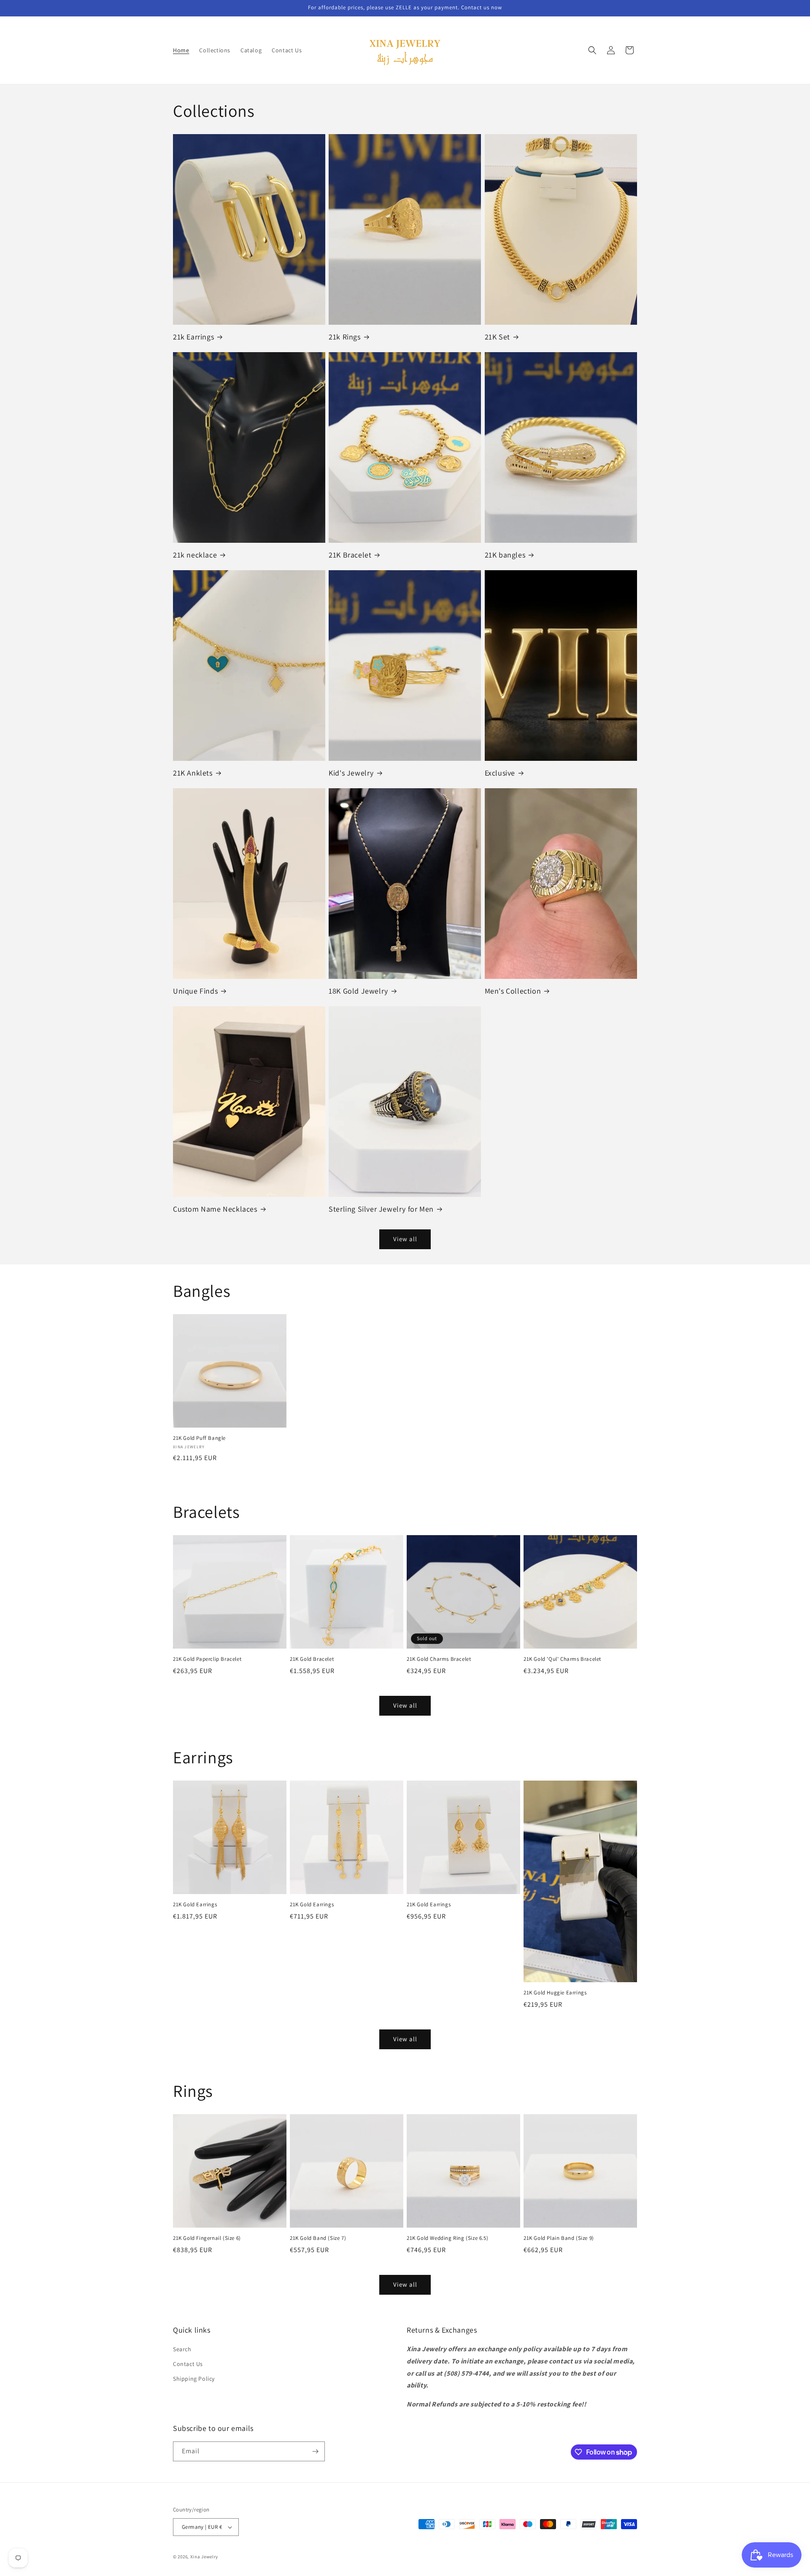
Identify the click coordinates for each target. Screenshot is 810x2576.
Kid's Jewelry (351, 773)
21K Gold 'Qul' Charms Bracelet (562, 1659)
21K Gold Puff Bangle (199, 1438)
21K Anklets (193, 773)
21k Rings (344, 337)
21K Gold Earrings (195, 1905)
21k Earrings (193, 337)
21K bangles (505, 555)
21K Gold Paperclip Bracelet (207, 1659)
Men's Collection (513, 991)
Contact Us (188, 2364)
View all (405, 1239)
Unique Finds (195, 991)
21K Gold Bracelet (312, 1659)
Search (182, 2349)
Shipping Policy (194, 2379)
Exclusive (500, 773)
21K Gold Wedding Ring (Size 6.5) (447, 2238)
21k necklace (195, 555)
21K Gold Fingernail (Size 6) (207, 2238)
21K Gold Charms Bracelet (439, 1659)
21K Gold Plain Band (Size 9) (559, 2238)
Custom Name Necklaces (215, 1209)
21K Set (497, 337)
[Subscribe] (315, 2451)
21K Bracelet (350, 555)
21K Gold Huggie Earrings (555, 1993)
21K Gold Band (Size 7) (318, 2238)
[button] (592, 50)
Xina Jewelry (204, 2557)
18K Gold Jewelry (358, 991)
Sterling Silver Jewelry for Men (381, 1209)
